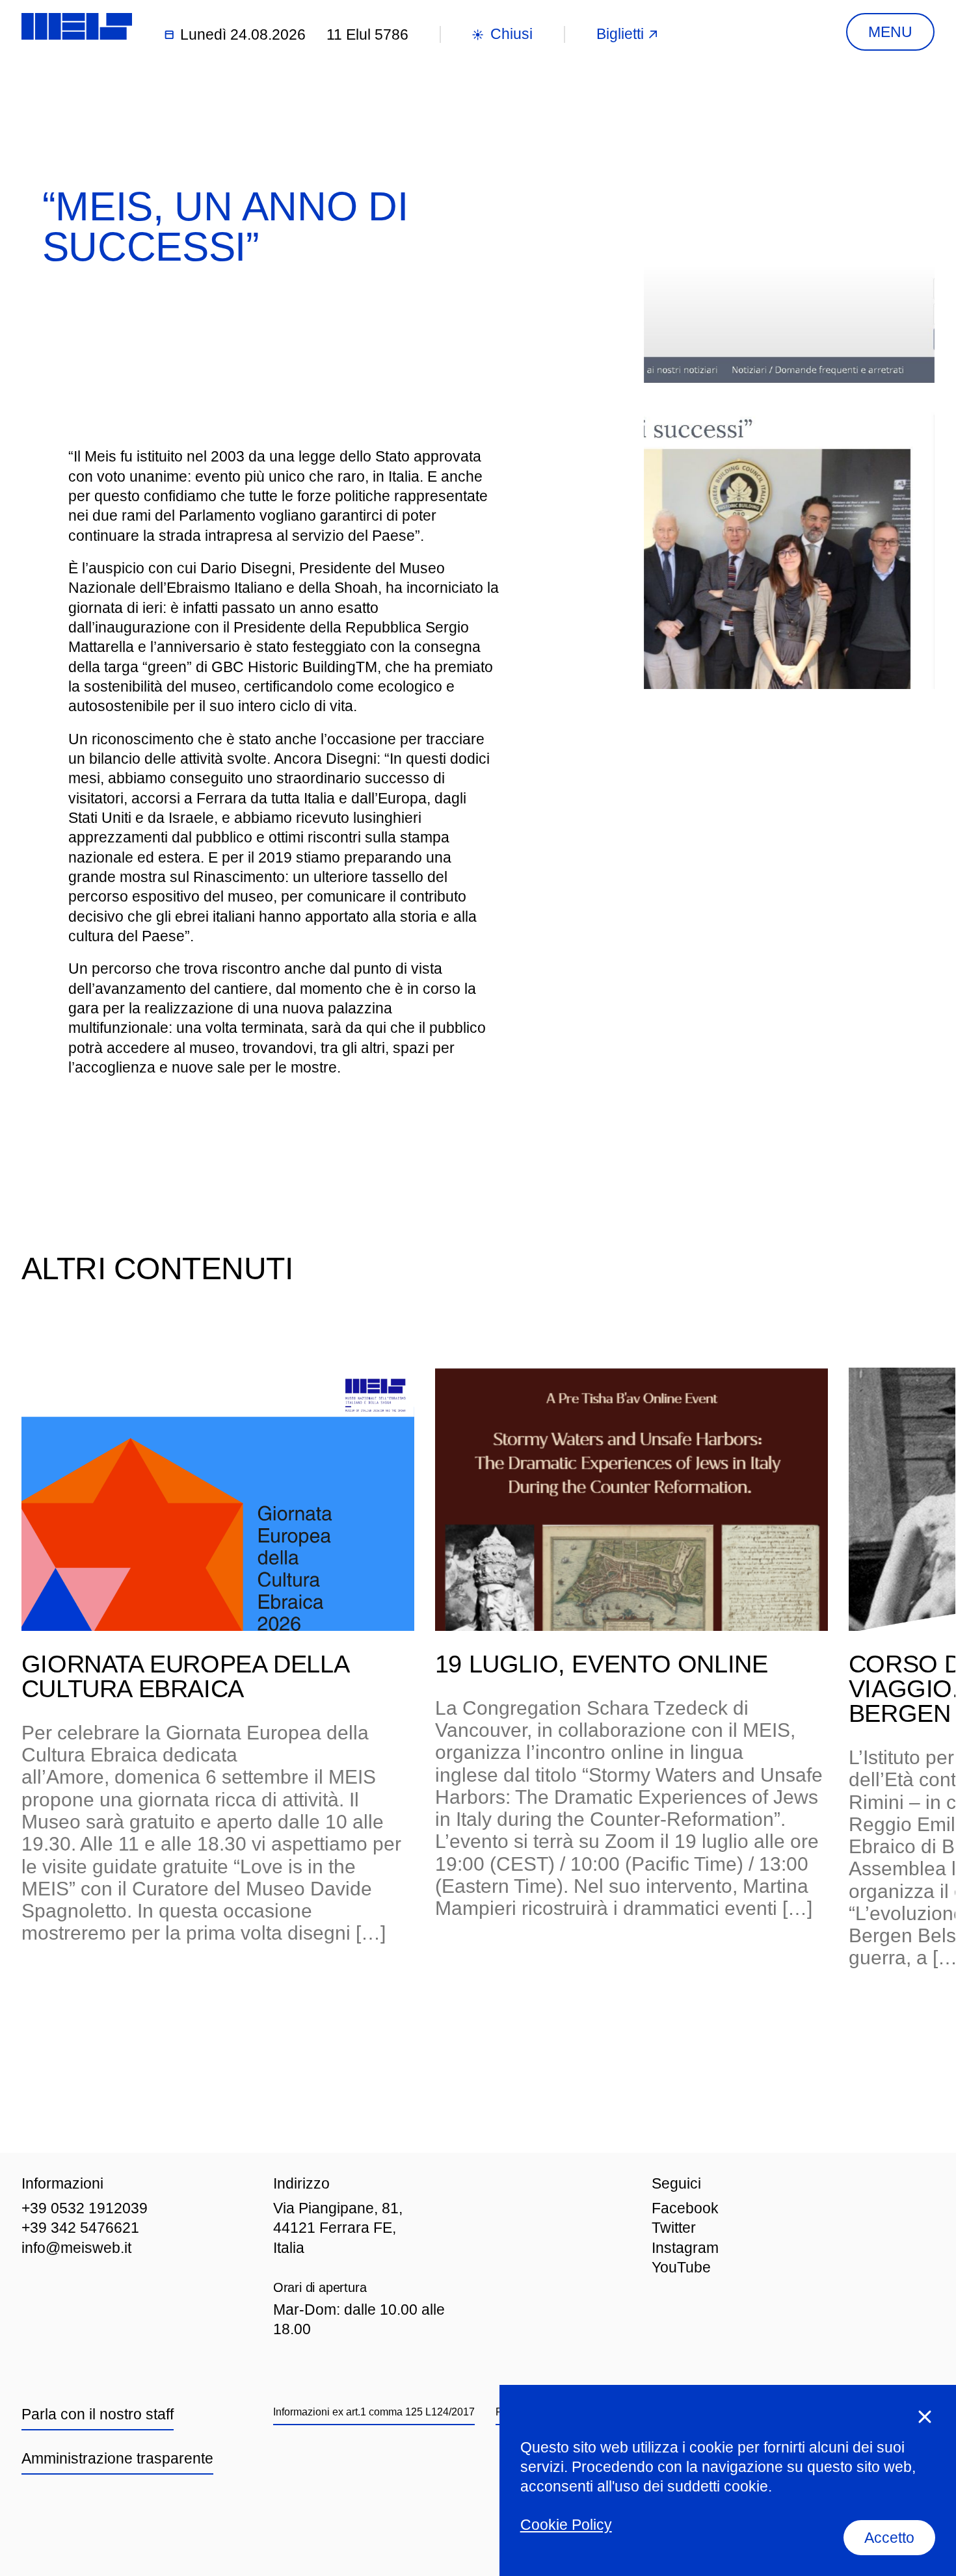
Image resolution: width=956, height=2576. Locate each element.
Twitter (674, 2228)
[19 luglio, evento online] (631, 1499)
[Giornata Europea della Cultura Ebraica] (218, 1499)
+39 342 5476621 (80, 2228)
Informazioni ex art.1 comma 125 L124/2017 (374, 2412)
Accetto (889, 2538)
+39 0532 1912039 (85, 2208)
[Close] (925, 2417)
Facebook (685, 2208)
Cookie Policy (566, 2525)
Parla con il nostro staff (98, 2414)
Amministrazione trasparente (117, 2458)
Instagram (685, 2248)
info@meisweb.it (76, 2248)
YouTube (681, 2267)
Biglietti (620, 34)
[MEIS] (77, 26)
